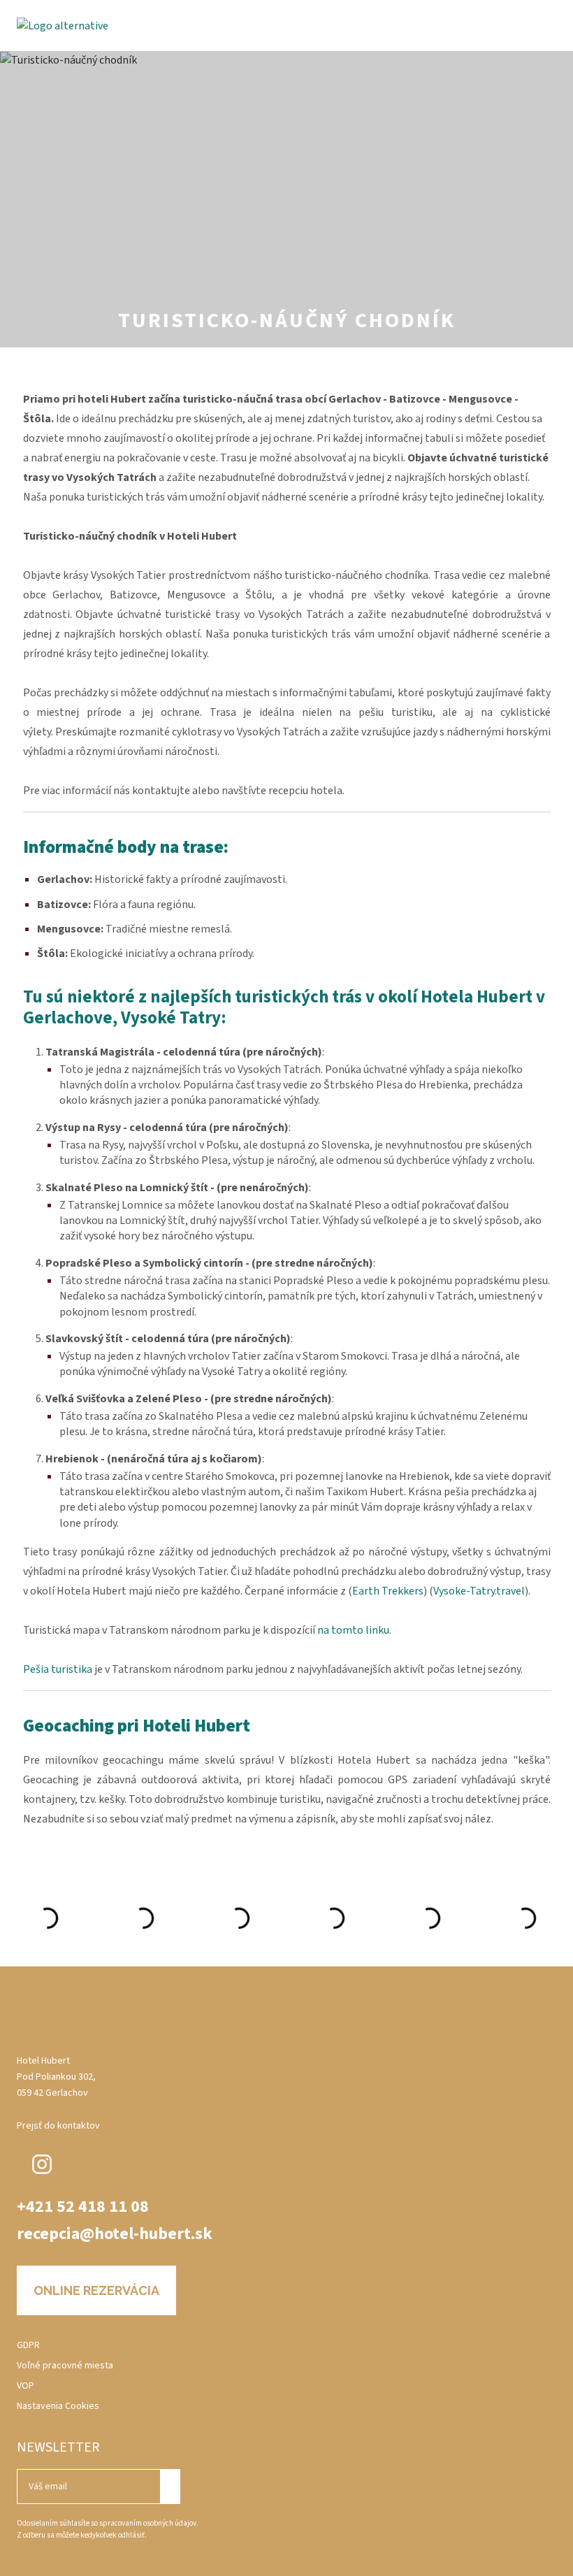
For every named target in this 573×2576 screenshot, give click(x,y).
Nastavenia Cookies (58, 2406)
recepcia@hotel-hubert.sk (115, 2234)
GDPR (28, 2345)
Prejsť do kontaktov (58, 2126)
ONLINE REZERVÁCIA (96, 2290)
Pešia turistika (58, 1669)
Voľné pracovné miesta (65, 2366)
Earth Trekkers (388, 1591)
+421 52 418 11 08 (83, 2207)
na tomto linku (353, 1630)
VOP (26, 2386)
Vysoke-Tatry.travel (479, 1591)
